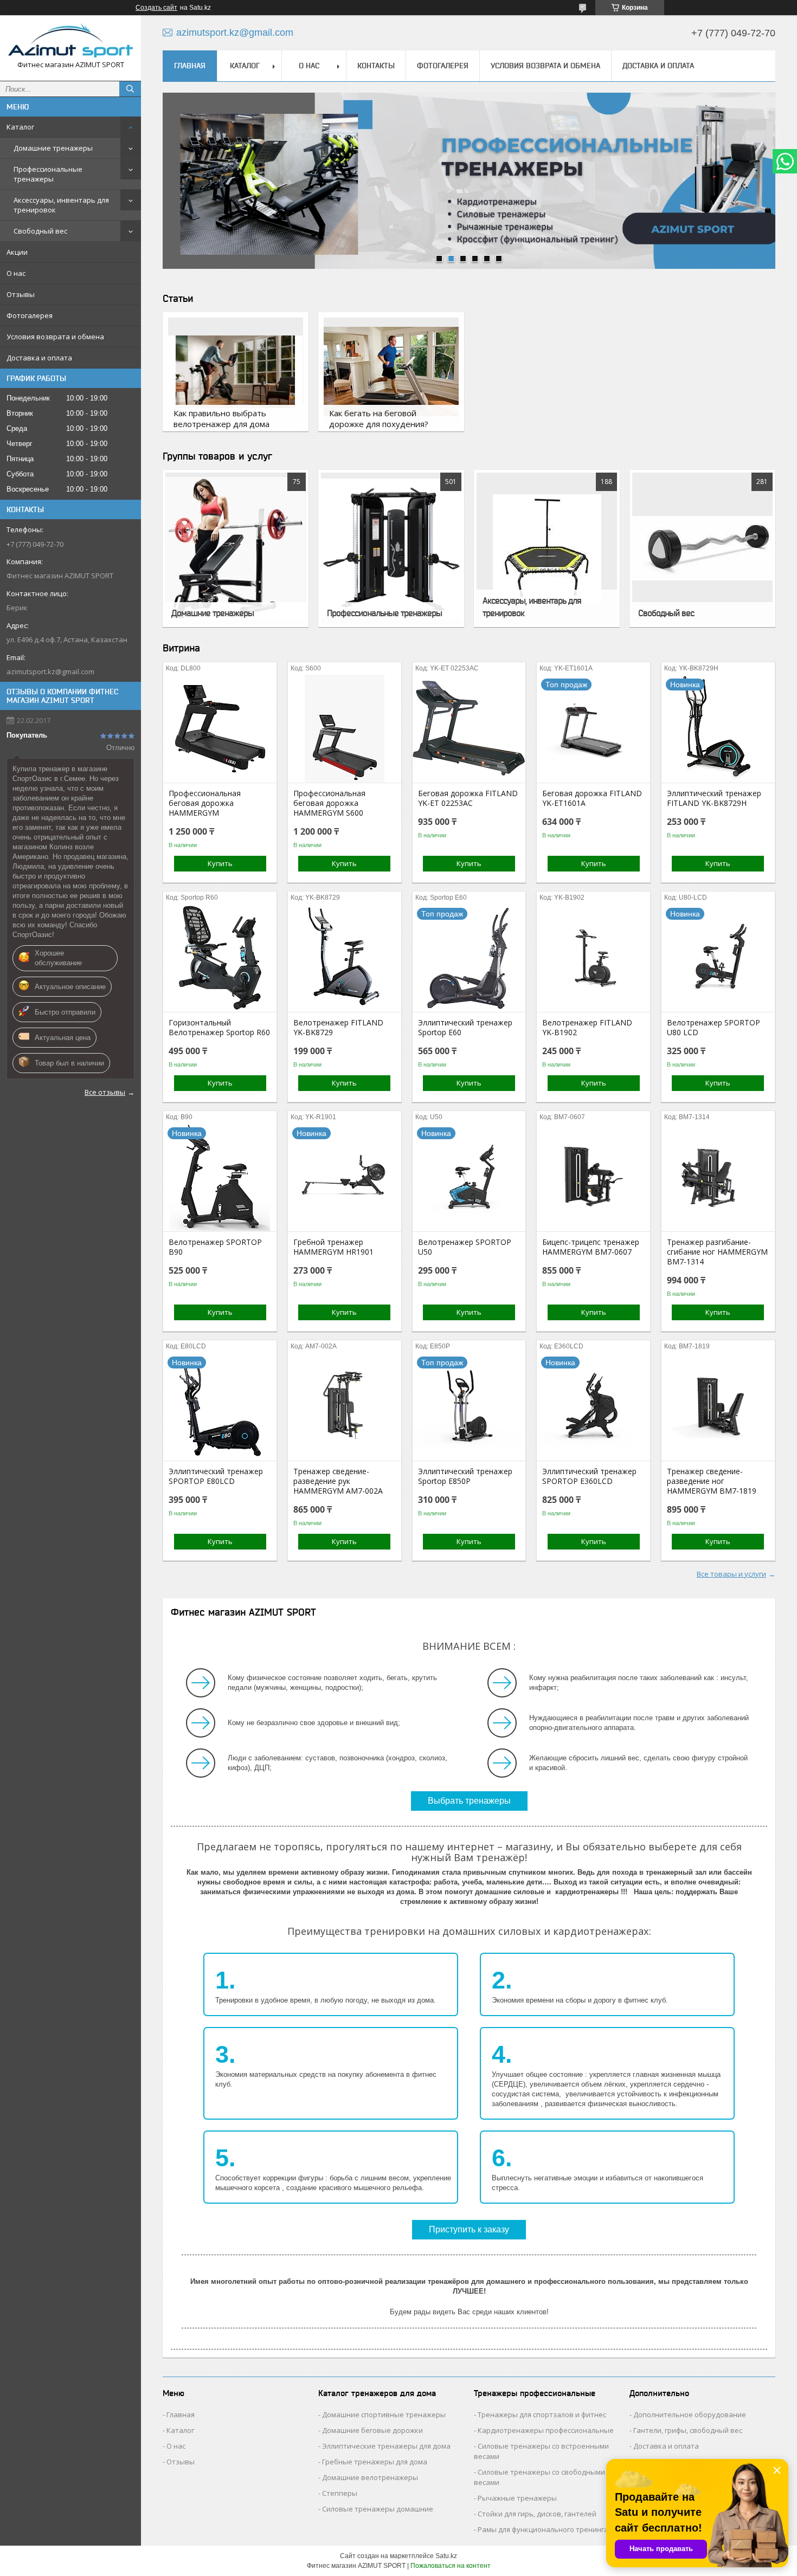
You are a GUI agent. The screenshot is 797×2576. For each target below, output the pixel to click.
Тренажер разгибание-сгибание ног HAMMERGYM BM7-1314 (717, 1252)
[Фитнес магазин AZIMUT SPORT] (70, 40)
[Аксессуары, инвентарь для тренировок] (547, 548)
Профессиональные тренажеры (48, 174)
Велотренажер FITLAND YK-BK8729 (338, 1028)
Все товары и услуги (731, 1574)
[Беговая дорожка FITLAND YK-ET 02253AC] (469, 728)
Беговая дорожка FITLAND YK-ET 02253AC (468, 798)
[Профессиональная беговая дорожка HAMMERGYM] (220, 728)
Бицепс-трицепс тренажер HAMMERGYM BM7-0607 (591, 1247)
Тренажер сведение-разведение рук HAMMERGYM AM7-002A (338, 1481)
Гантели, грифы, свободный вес (688, 2430)
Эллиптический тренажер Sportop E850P (465, 1476)
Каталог (20, 127)
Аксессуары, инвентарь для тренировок (61, 205)
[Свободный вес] (702, 548)
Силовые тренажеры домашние (378, 2509)
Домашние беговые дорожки (372, 2430)
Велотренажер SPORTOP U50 (465, 1247)
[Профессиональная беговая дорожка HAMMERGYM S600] (345, 728)
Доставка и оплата (39, 358)
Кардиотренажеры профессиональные (546, 2430)
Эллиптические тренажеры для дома (386, 2446)
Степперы (340, 2493)
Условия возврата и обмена (55, 337)
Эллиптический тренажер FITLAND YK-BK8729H (714, 798)
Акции (17, 252)
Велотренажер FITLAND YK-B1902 (587, 1028)
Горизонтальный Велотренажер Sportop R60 (219, 1028)
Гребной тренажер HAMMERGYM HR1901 (333, 1247)
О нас (16, 273)
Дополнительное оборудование (690, 2414)
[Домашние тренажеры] (235, 548)
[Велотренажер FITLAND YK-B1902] (593, 958)
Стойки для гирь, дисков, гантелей (537, 2514)
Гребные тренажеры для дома (375, 2462)
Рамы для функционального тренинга (543, 2529)
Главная (190, 66)
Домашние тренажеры (53, 148)
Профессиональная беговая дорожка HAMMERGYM (205, 803)
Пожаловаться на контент (451, 2566)
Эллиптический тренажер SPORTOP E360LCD (589, 1476)
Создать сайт (156, 8)
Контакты (376, 66)
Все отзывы (105, 1092)
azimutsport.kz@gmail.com (50, 672)
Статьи (178, 298)
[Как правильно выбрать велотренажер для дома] (235, 372)
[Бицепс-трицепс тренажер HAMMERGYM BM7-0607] (593, 1177)
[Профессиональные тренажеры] (391, 548)
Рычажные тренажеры (517, 2498)
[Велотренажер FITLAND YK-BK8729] (345, 958)
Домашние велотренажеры (370, 2477)
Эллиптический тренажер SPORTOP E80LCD (216, 1476)
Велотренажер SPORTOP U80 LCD (714, 1028)
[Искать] (130, 89)
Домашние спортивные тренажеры (384, 2414)
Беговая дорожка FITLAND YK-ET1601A (592, 798)
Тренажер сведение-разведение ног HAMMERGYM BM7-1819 (712, 1481)
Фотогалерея (30, 315)
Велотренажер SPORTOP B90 (215, 1247)
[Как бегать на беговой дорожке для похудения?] (391, 372)
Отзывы (21, 294)
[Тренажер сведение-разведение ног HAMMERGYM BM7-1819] (718, 1406)
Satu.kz (446, 2556)
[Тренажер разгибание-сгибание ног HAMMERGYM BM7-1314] (718, 1177)
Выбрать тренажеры (469, 1801)
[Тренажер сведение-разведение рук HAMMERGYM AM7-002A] (345, 1406)
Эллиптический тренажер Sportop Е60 (465, 1028)
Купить (220, 863)
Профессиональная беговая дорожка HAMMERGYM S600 (329, 803)
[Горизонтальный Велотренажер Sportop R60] (220, 958)
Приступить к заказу (469, 2229)
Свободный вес (40, 231)
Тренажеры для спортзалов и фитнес (542, 2414)
